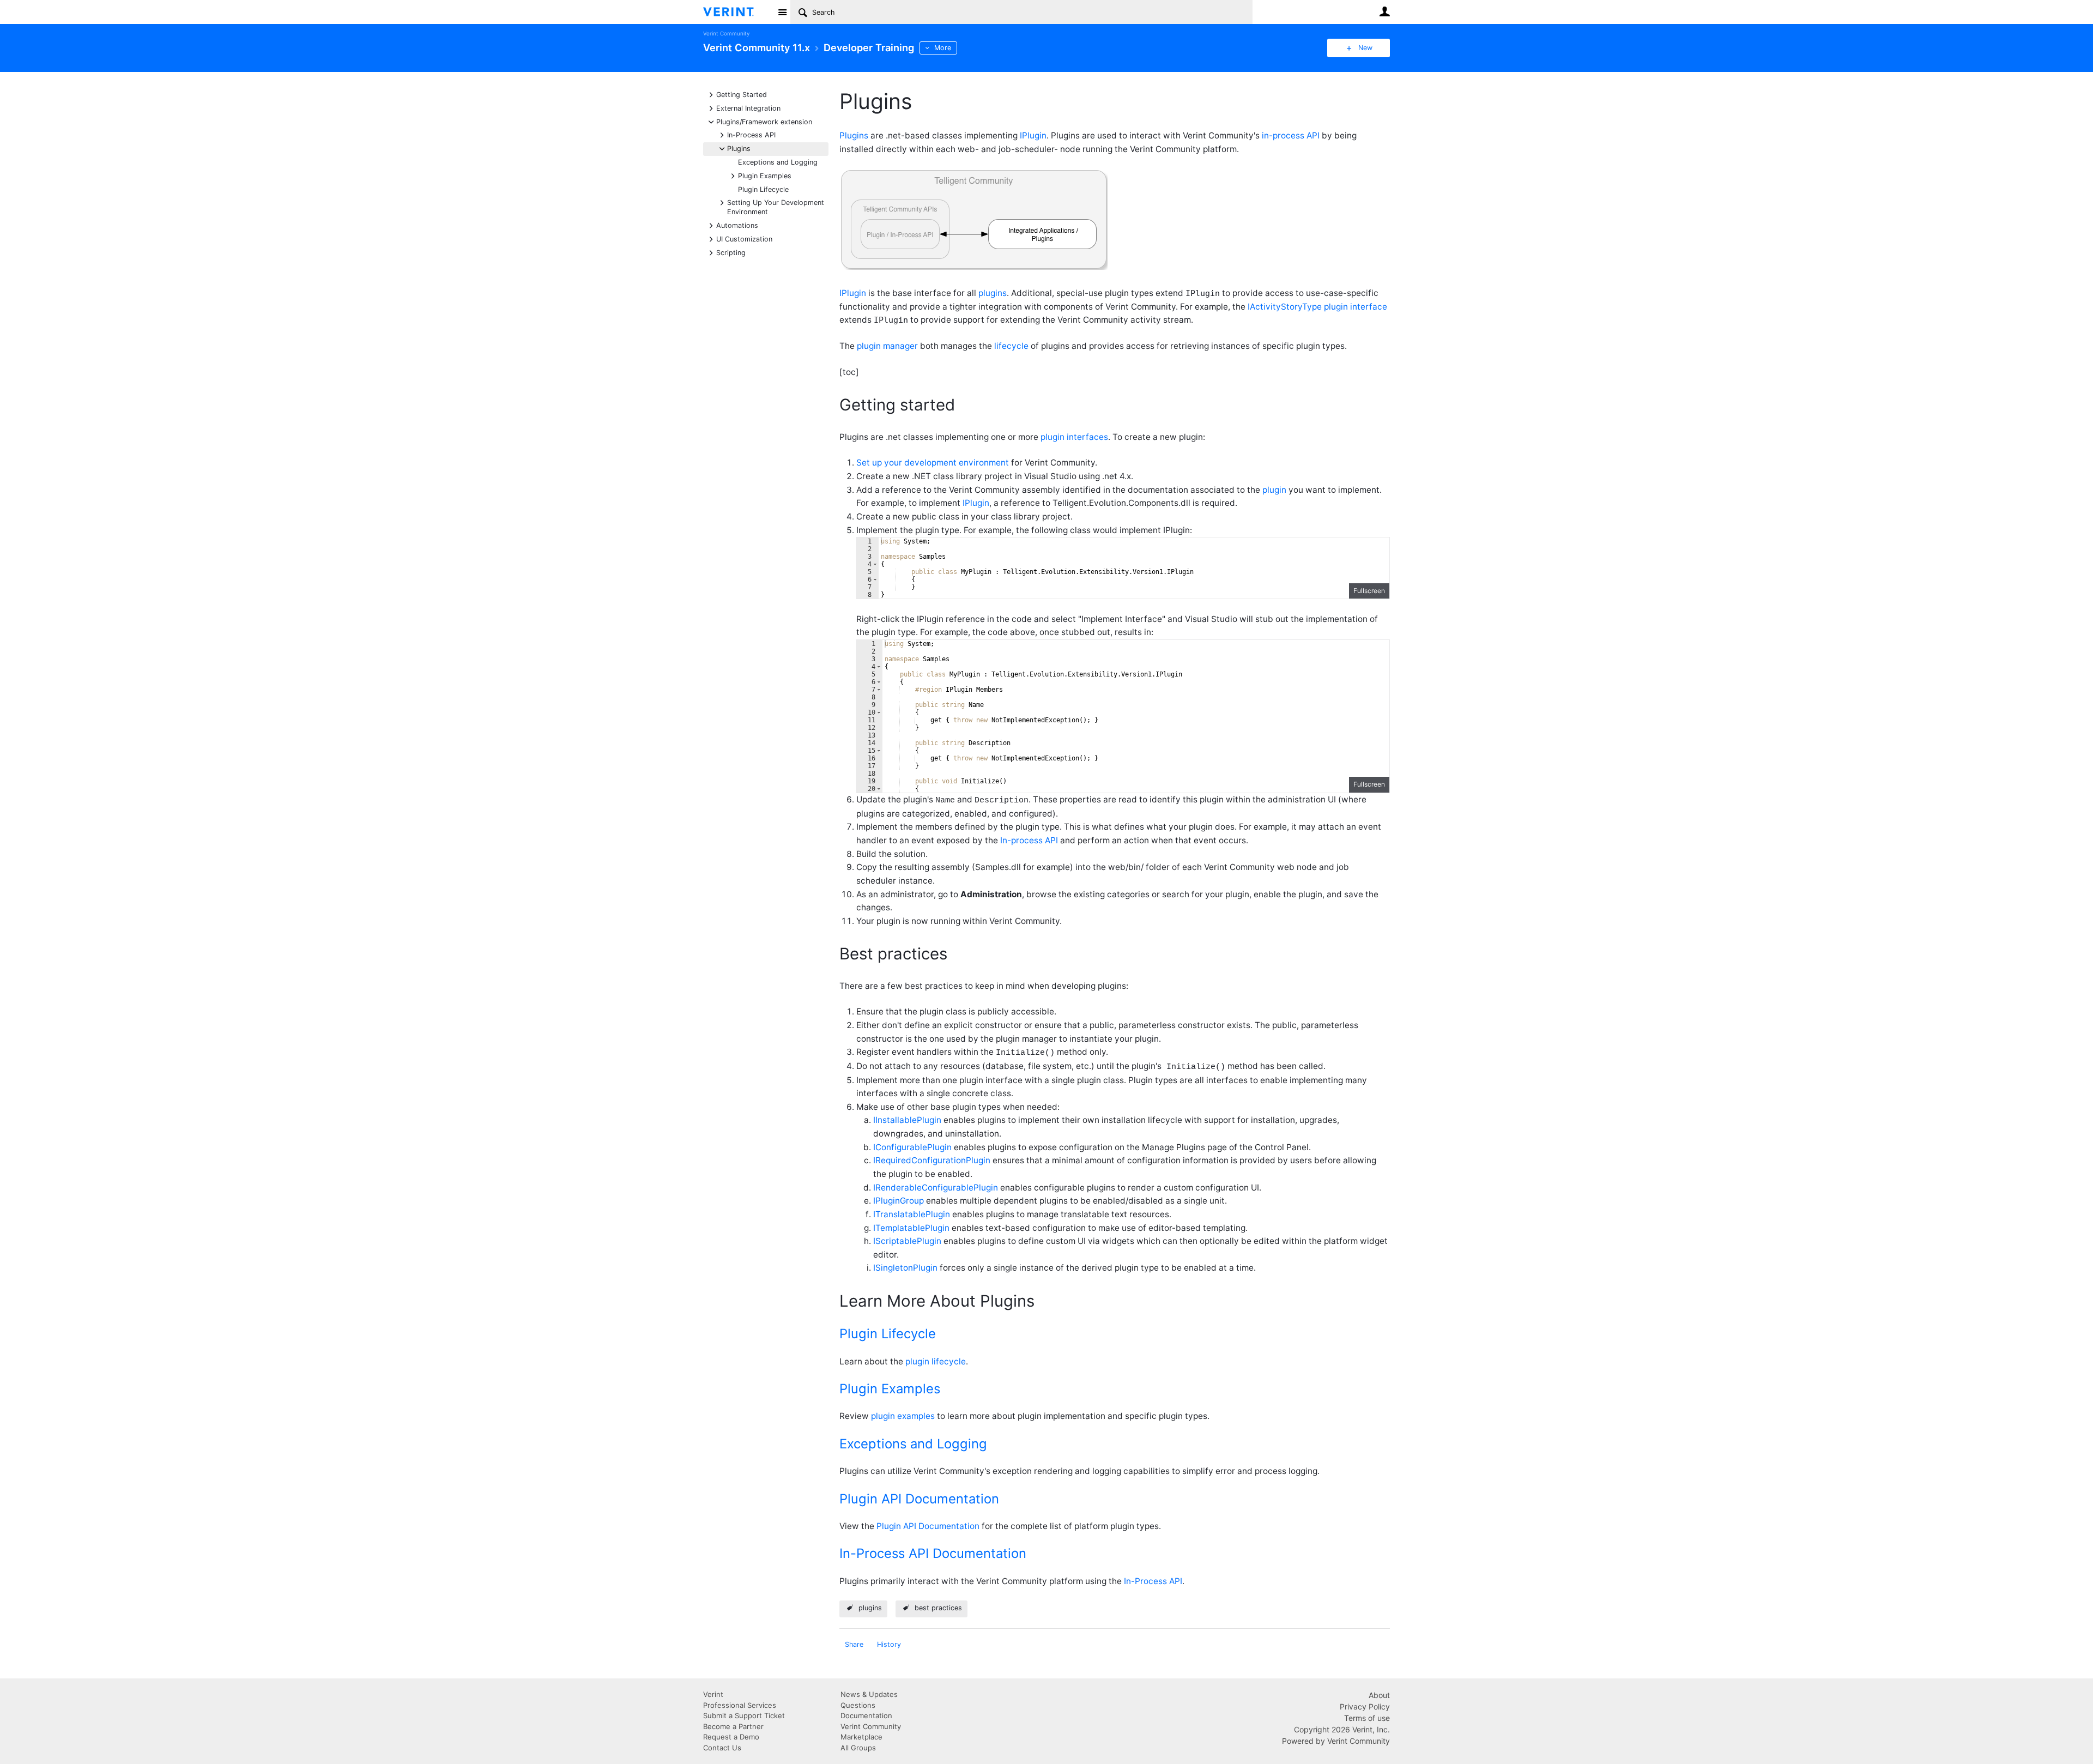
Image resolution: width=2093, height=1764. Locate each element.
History (889, 1644)
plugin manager (887, 346)
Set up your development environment (933, 463)
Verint (713, 1694)
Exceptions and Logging (778, 162)
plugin (1274, 490)
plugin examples (903, 1416)
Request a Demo (731, 1737)
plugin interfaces (1074, 437)
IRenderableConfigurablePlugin (936, 1188)
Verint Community (726, 34)
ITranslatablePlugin (912, 1214)
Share (854, 1644)
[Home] (737, 12)
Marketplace (861, 1737)
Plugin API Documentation (919, 1499)
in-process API (1291, 135)
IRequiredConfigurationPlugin (932, 1160)
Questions (858, 1705)
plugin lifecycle (936, 1361)
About (1379, 1695)
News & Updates (869, 1694)
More (943, 48)
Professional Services (740, 1705)
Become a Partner (733, 1726)
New (1365, 48)
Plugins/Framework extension (764, 121)
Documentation (866, 1715)
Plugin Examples (765, 175)
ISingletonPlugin (906, 1268)
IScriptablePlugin (907, 1241)
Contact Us (722, 1748)
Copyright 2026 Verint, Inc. (1342, 1729)
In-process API (1029, 840)
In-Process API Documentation (933, 1553)
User (1384, 11)
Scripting (731, 252)
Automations (737, 225)
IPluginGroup (899, 1201)
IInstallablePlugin (907, 1120)
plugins (993, 293)
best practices (938, 1608)
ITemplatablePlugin (911, 1228)
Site (782, 12)
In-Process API (751, 134)
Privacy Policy (1365, 1706)
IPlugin (1033, 135)
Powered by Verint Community (1336, 1741)
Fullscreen (1369, 591)
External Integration (748, 108)
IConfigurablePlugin (912, 1147)
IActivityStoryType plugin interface (1317, 307)
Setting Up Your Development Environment (776, 207)
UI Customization (744, 238)
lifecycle (1011, 346)
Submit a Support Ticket (744, 1715)
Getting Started (742, 94)
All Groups (858, 1748)
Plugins (739, 148)
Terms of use (1367, 1718)
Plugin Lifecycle (763, 189)
